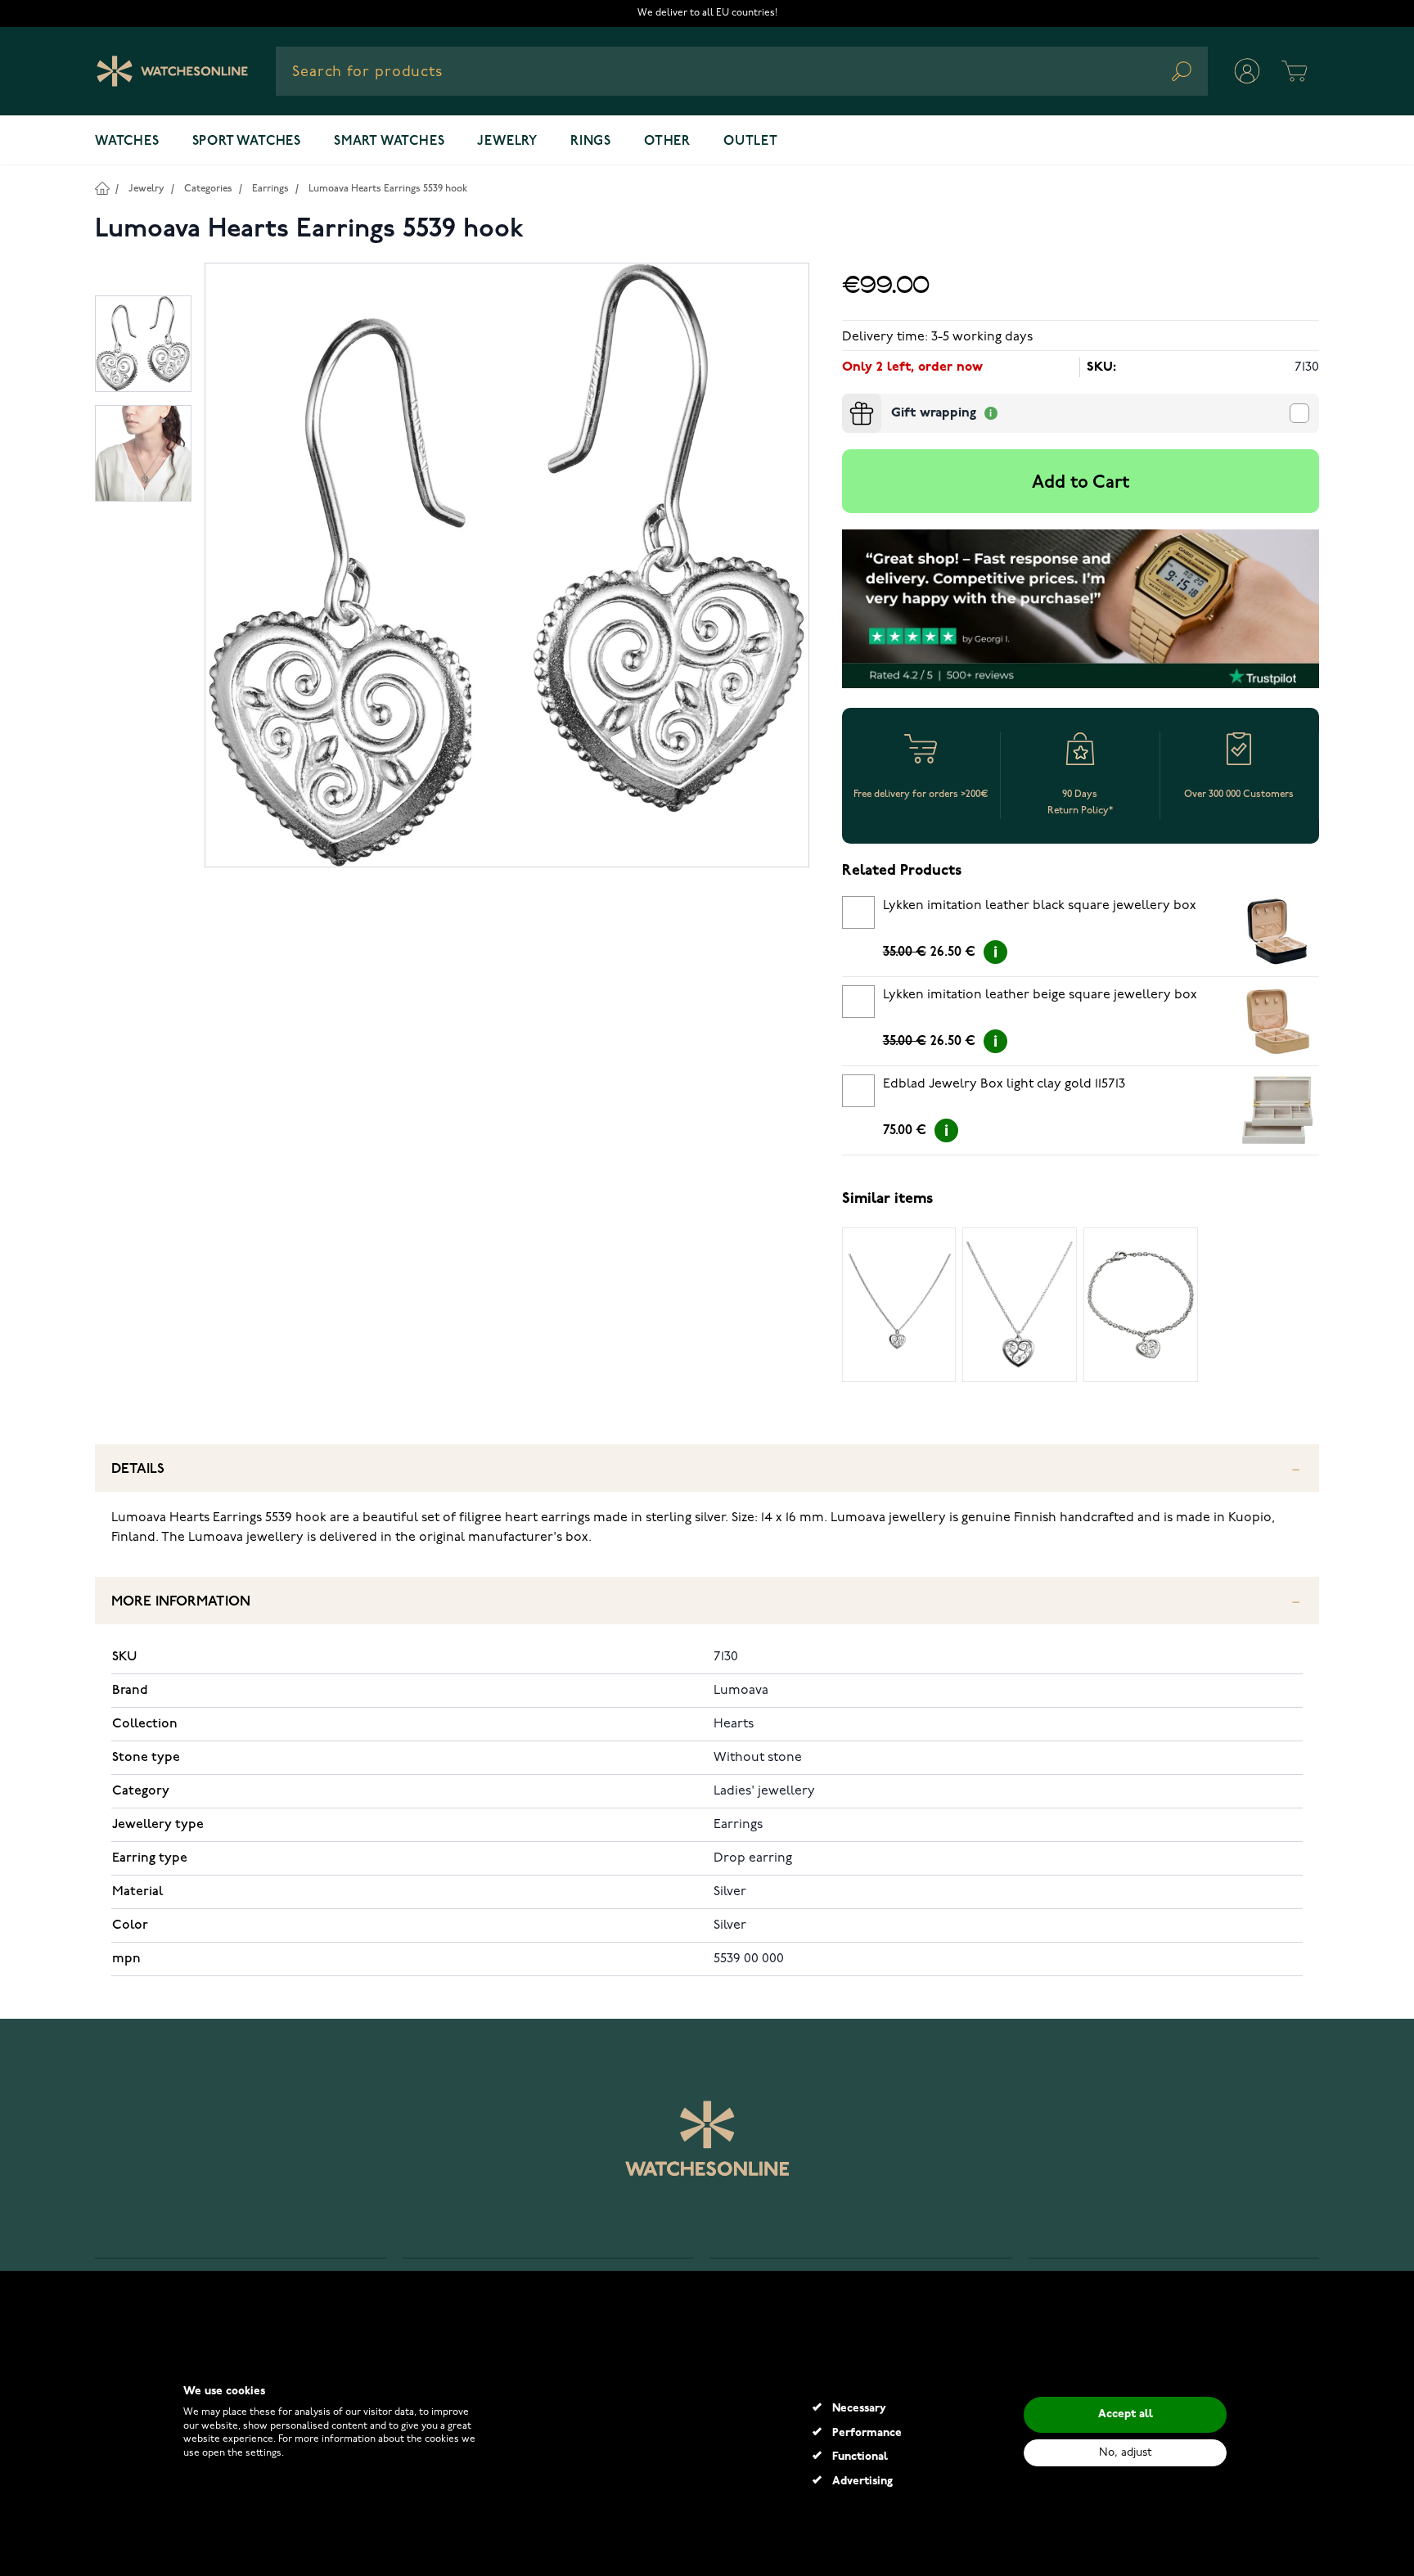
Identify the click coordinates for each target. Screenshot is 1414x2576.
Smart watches (389, 142)
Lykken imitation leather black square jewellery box (1040, 906)
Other (667, 142)
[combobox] (742, 71)
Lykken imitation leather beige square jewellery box (1040, 995)
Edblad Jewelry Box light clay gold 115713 (1004, 1084)
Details (138, 1469)
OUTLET (751, 142)
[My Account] (1247, 71)
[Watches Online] (172, 71)
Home (102, 188)
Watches (127, 142)
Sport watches (247, 142)
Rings (591, 142)
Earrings (270, 189)
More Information (181, 1602)
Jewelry (507, 142)
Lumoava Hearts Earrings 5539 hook (388, 189)
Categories (208, 189)
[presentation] (849, 400)
